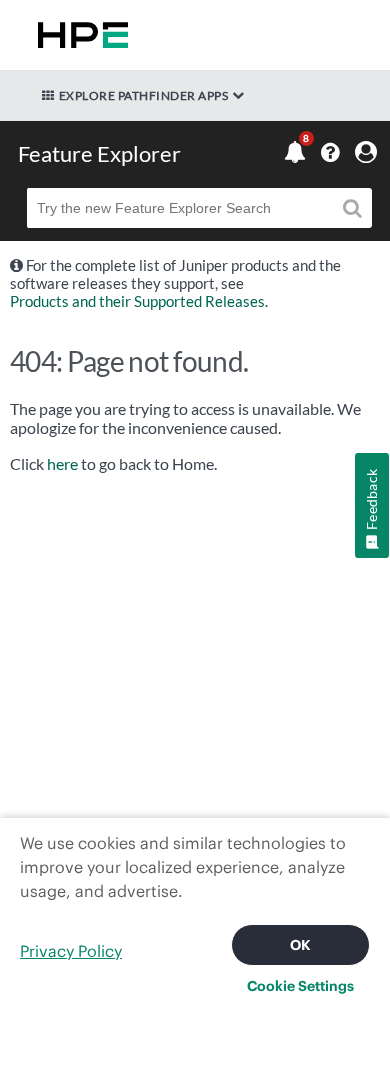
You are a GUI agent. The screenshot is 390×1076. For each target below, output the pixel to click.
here (62, 464)
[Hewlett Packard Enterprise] (79, 35)
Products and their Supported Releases (137, 301)
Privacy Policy (71, 951)
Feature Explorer (99, 153)
